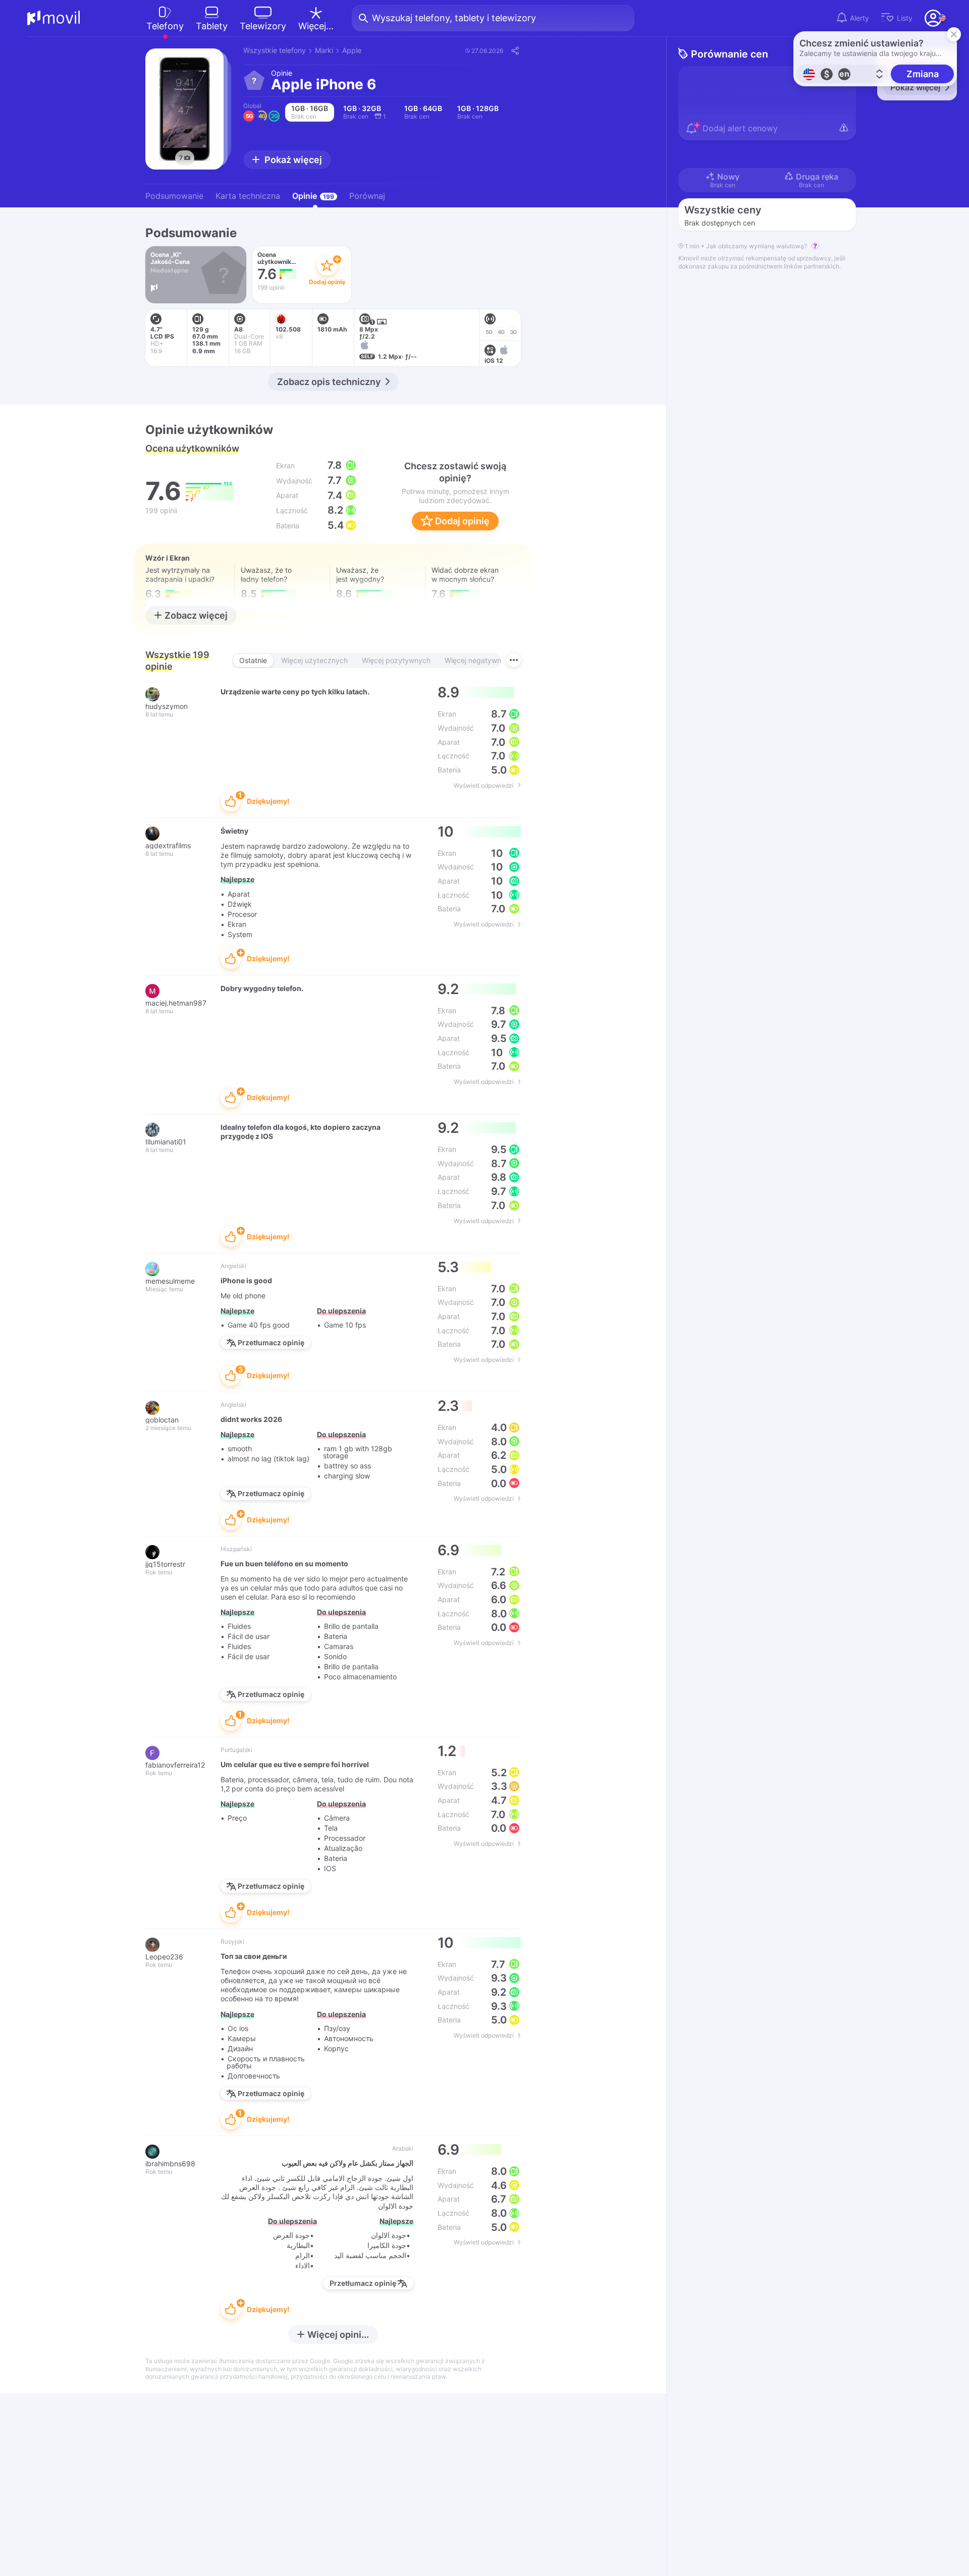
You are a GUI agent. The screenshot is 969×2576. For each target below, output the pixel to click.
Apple (352, 50)
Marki (324, 50)
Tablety (212, 26)
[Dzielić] (515, 50)
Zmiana (923, 74)
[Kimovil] (54, 18)
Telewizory (263, 26)
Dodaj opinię (461, 521)
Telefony (165, 26)
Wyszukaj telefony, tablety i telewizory (454, 18)
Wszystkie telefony (275, 50)
